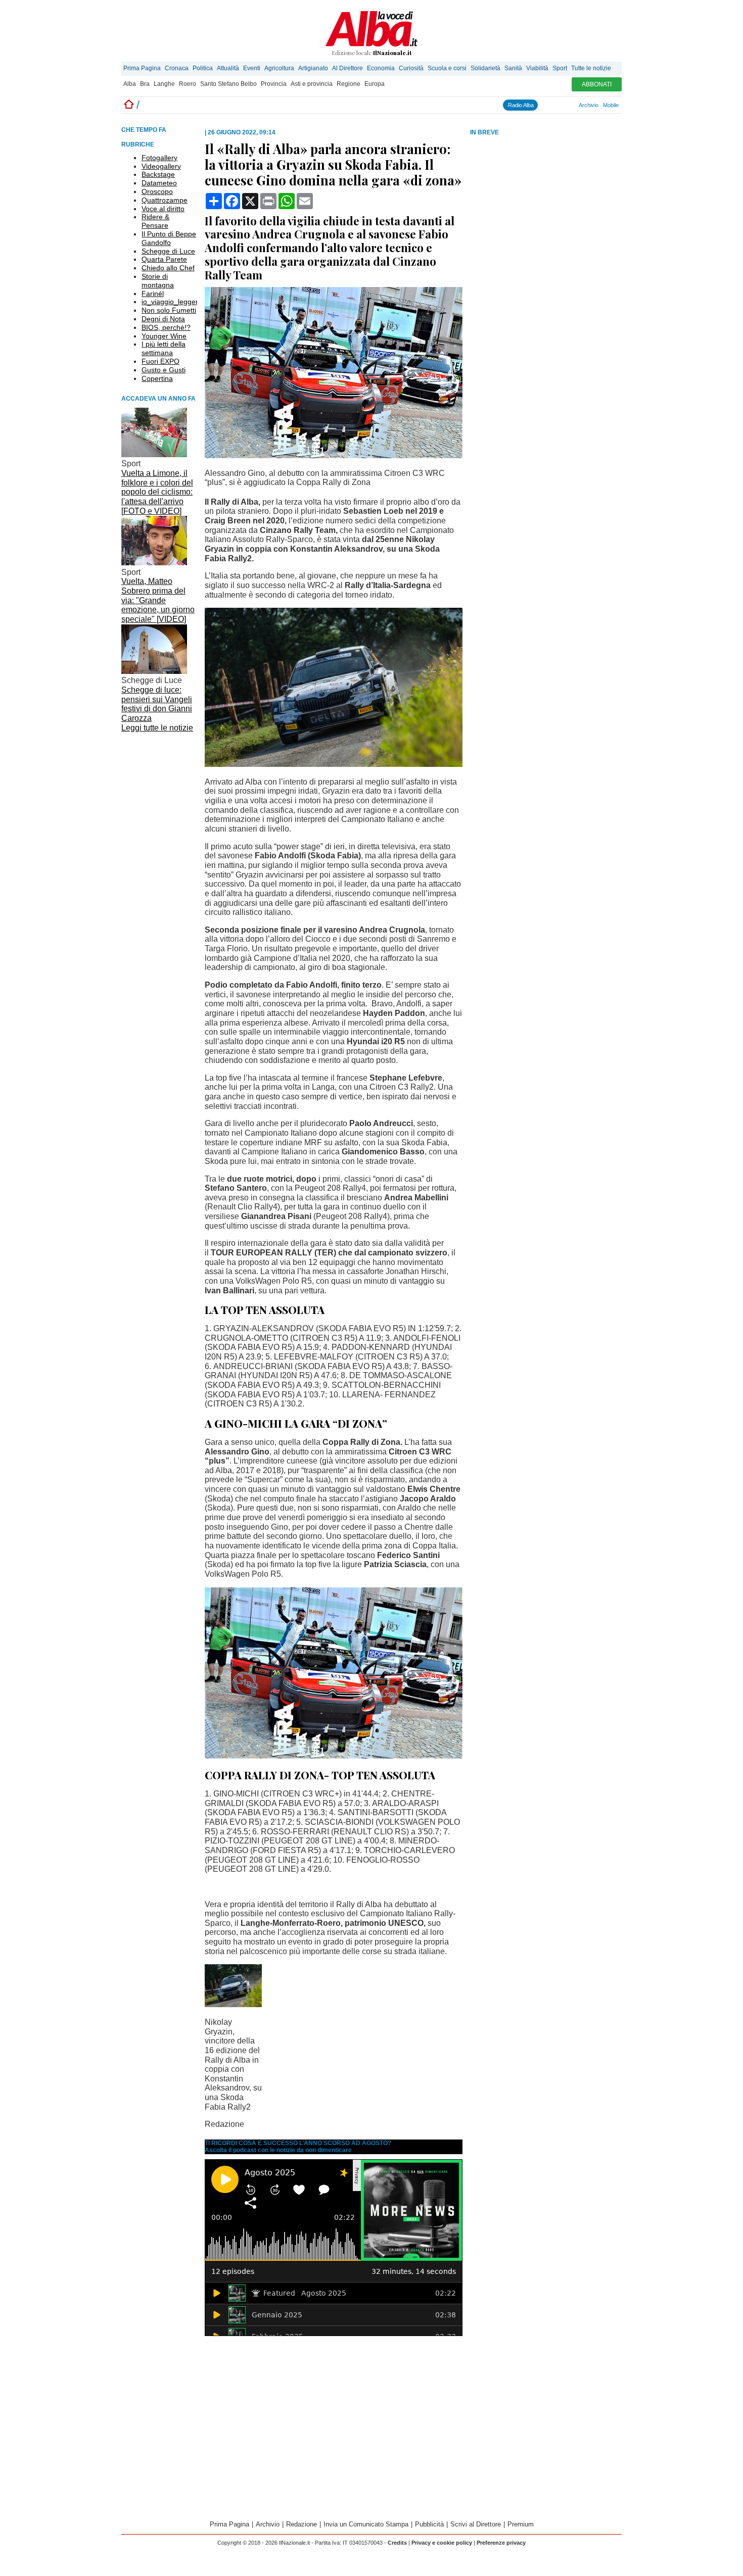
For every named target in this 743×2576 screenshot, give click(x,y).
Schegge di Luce (168, 251)
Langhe (164, 84)
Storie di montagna (158, 281)
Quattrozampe (165, 200)
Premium (521, 2524)
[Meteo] (569, 105)
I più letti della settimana (164, 348)
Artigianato (313, 68)
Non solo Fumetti (169, 310)
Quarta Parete (164, 259)
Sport (560, 68)
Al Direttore (347, 68)
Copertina (157, 378)
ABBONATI (597, 84)
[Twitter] (551, 105)
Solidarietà (485, 68)
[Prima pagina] (129, 105)
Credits (397, 2543)
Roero (188, 84)
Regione (349, 84)
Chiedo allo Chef (168, 268)
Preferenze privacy (501, 2543)
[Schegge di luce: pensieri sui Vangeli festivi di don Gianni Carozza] (154, 671)
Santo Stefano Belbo (228, 84)
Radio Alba (521, 105)
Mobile (611, 105)
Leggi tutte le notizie (157, 728)
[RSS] (565, 105)
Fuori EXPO (160, 361)
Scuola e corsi (447, 68)
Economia (381, 68)
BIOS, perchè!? (166, 327)
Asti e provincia (312, 84)
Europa (375, 84)
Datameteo (159, 183)
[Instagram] (546, 105)
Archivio (589, 105)
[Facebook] (542, 105)
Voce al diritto (163, 209)
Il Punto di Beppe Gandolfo (169, 238)
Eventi (252, 68)
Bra (145, 84)
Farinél (153, 294)
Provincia (274, 84)
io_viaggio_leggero (172, 302)
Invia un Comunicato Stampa (366, 2524)
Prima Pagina (142, 68)
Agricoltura (279, 68)
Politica (203, 68)
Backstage (158, 174)
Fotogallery (159, 158)
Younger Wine (164, 336)
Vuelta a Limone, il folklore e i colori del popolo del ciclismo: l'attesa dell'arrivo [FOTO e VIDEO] (157, 492)
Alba (130, 84)
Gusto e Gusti (164, 370)
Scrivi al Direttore (476, 2524)
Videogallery (161, 166)
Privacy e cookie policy (442, 2543)
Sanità (513, 68)
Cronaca (177, 68)
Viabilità (537, 68)
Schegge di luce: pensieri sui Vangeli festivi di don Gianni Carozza (157, 704)
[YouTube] (555, 105)
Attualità (228, 68)
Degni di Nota (163, 319)
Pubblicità (429, 2524)
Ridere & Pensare (155, 221)
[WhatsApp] (560, 105)
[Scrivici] (574, 105)
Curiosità (411, 68)
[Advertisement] (546, 217)
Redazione (301, 2524)
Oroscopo (157, 191)
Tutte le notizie (591, 68)
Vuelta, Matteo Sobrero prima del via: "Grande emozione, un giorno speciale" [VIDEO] (158, 600)
